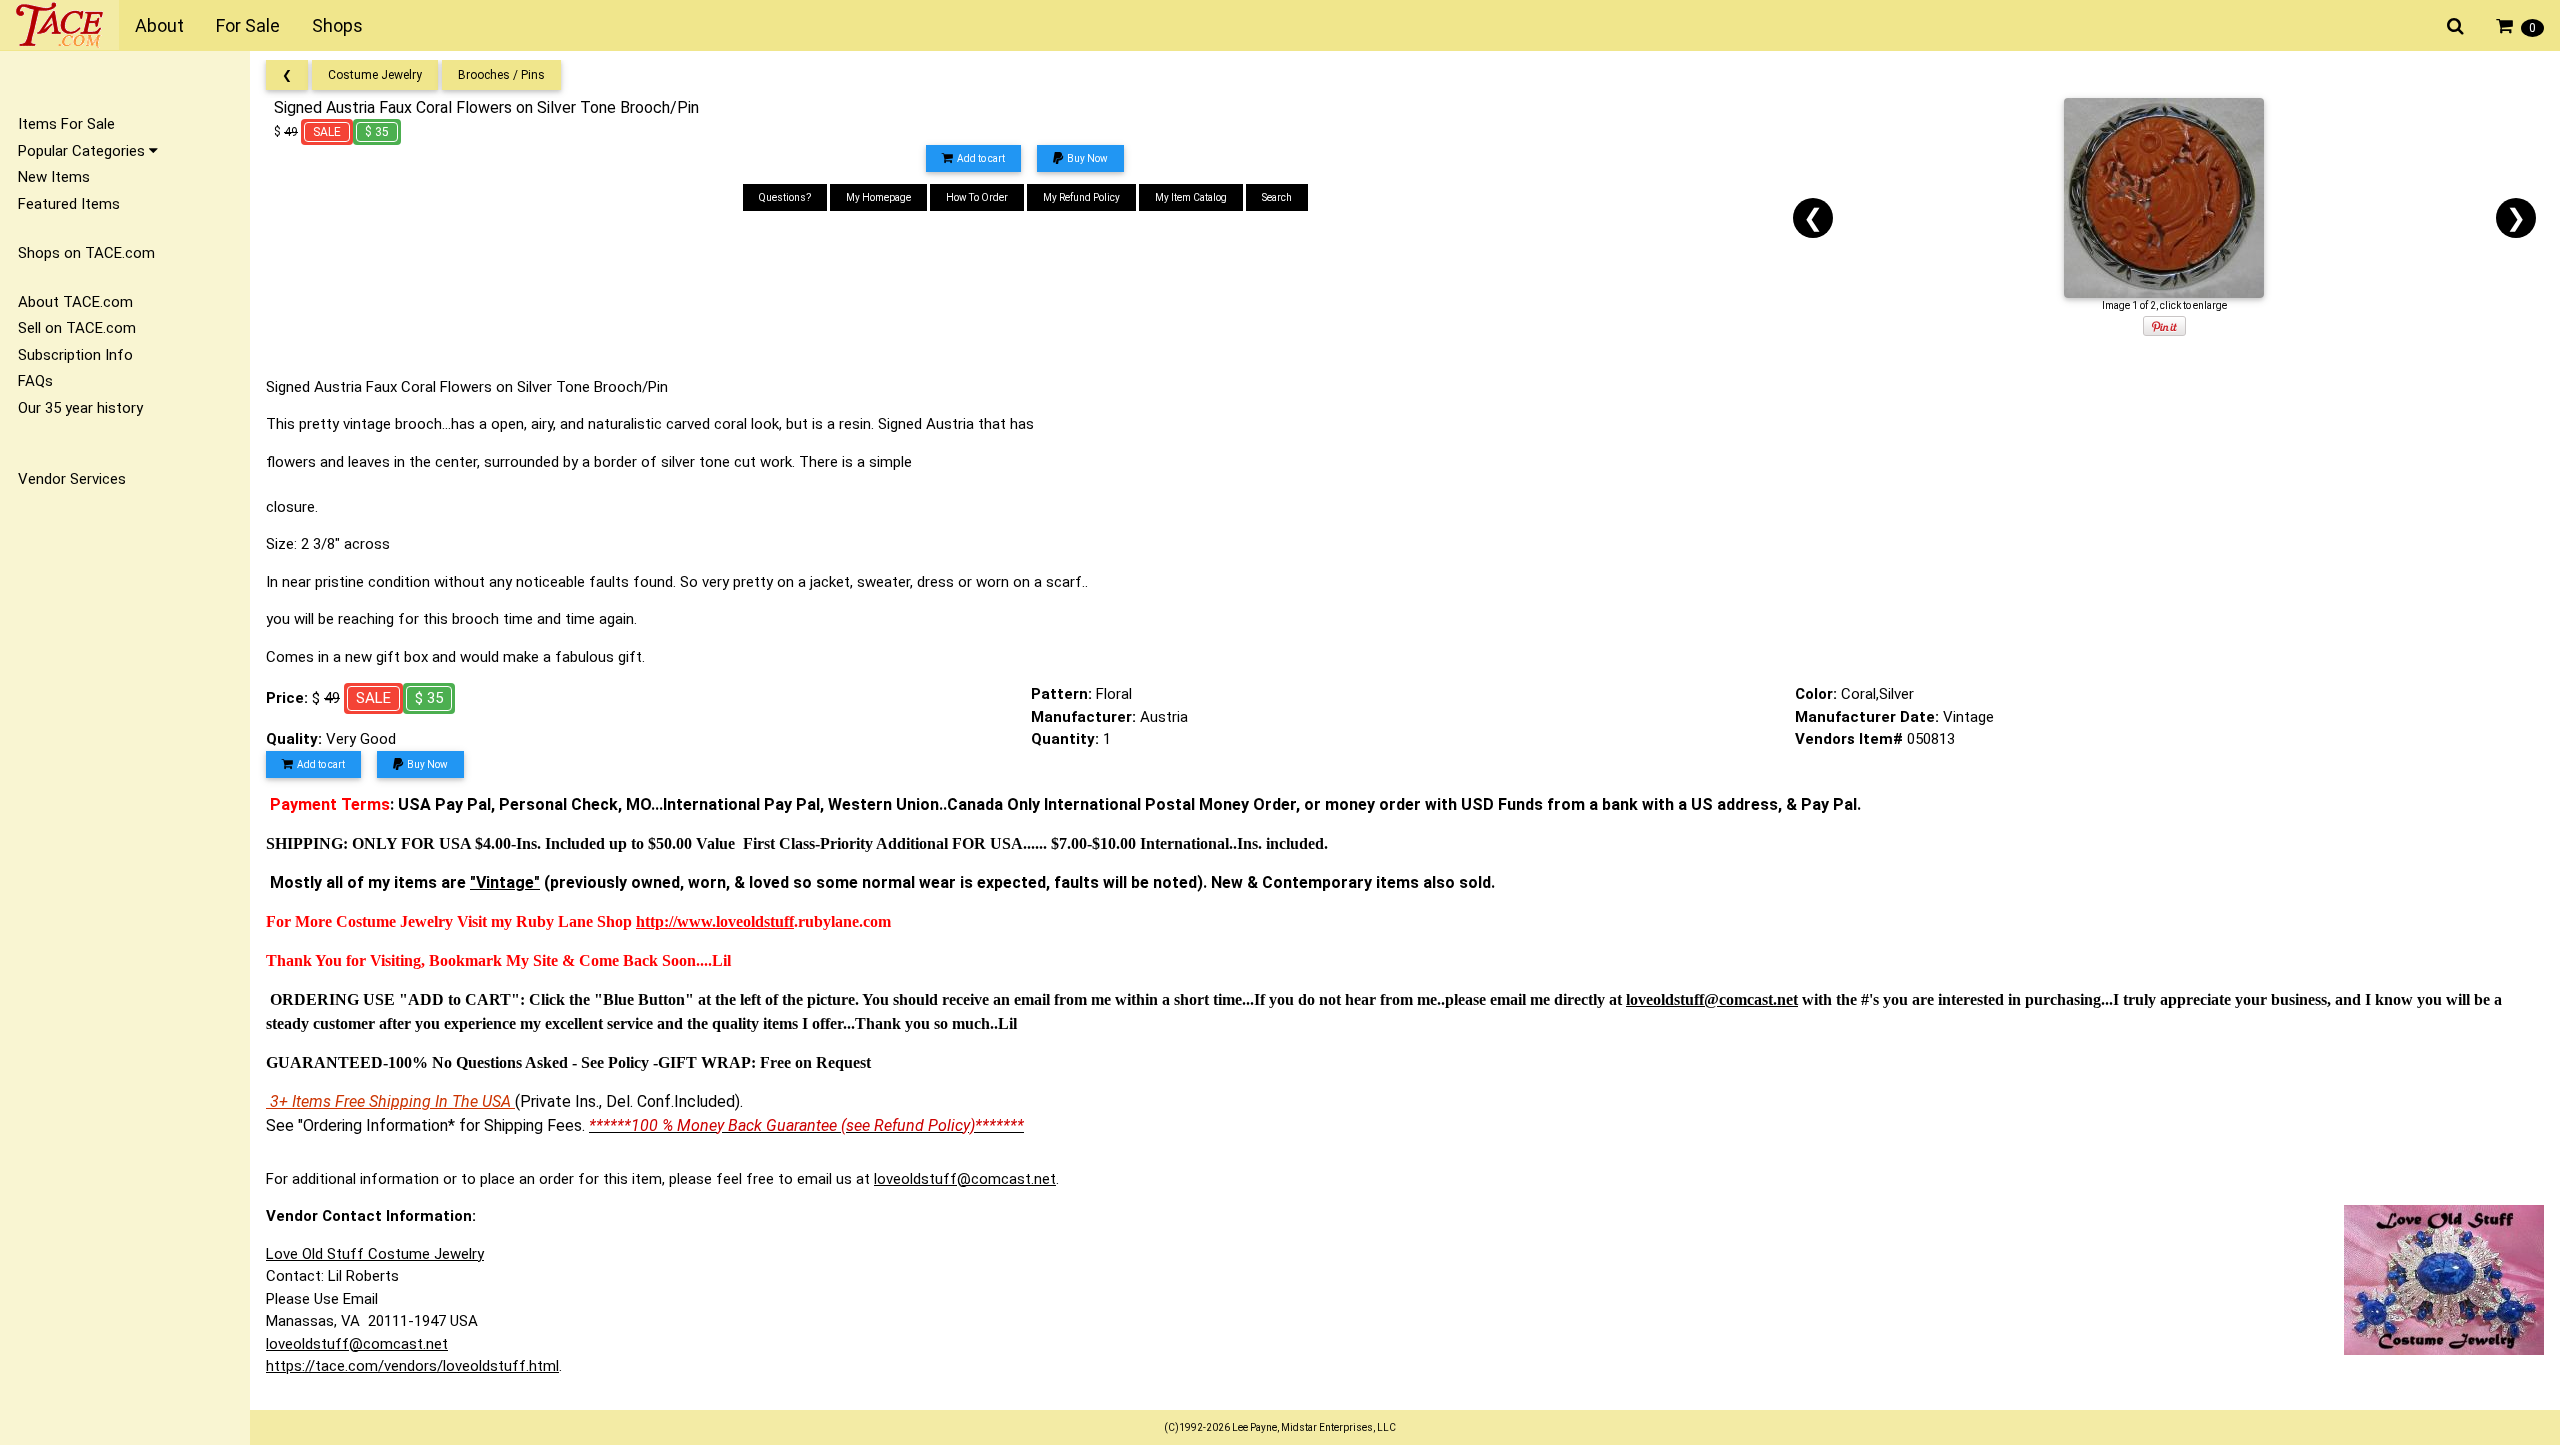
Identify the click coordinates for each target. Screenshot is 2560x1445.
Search (1277, 197)
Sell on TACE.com (77, 328)
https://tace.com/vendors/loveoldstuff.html (412, 1366)
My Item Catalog (1191, 197)
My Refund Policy (1081, 197)
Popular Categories (83, 151)
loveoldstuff (755, 921)
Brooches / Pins (501, 75)
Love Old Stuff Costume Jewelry (375, 1254)
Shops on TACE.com (86, 253)
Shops (337, 25)
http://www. (676, 921)
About (159, 25)
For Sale (248, 25)
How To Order (977, 197)
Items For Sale (66, 124)
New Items (54, 177)
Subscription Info (75, 355)
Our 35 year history (80, 408)
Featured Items (69, 204)
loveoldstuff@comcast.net (965, 1179)
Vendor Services (72, 479)
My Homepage (878, 197)
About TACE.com (75, 302)
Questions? (785, 197)
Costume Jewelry (375, 75)
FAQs (35, 381)
